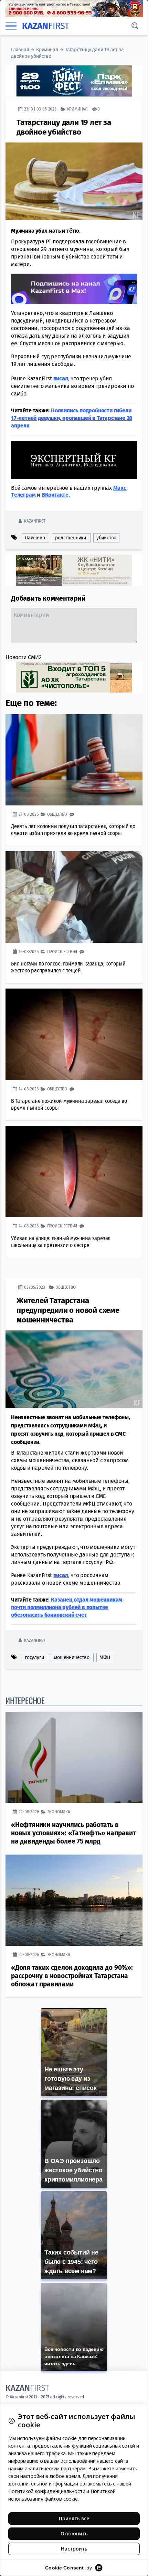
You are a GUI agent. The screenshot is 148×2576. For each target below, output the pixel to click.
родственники (71, 538)
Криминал (47, 50)
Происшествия (62, 952)
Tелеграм (23, 495)
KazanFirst (35, 521)
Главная (20, 50)
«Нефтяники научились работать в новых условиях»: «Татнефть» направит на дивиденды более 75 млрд (73, 1833)
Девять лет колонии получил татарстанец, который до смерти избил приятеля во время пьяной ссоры (73, 830)
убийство (106, 538)
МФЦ (105, 1657)
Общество (57, 814)
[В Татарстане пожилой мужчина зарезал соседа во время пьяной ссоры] (74, 1034)
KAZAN (46, 26)
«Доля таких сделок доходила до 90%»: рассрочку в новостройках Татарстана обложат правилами (72, 1976)
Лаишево (35, 538)
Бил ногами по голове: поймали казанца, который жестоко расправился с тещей (68, 967)
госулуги (34, 1657)
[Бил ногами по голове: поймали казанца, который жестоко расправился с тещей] (74, 897)
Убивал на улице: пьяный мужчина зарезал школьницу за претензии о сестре (61, 1242)
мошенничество (72, 1657)
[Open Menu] (11, 26)
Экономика (59, 1812)
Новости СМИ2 (24, 657)
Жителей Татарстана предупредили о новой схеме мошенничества (68, 1310)
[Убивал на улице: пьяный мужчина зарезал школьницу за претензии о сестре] (74, 1171)
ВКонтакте (55, 495)
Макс (120, 488)
